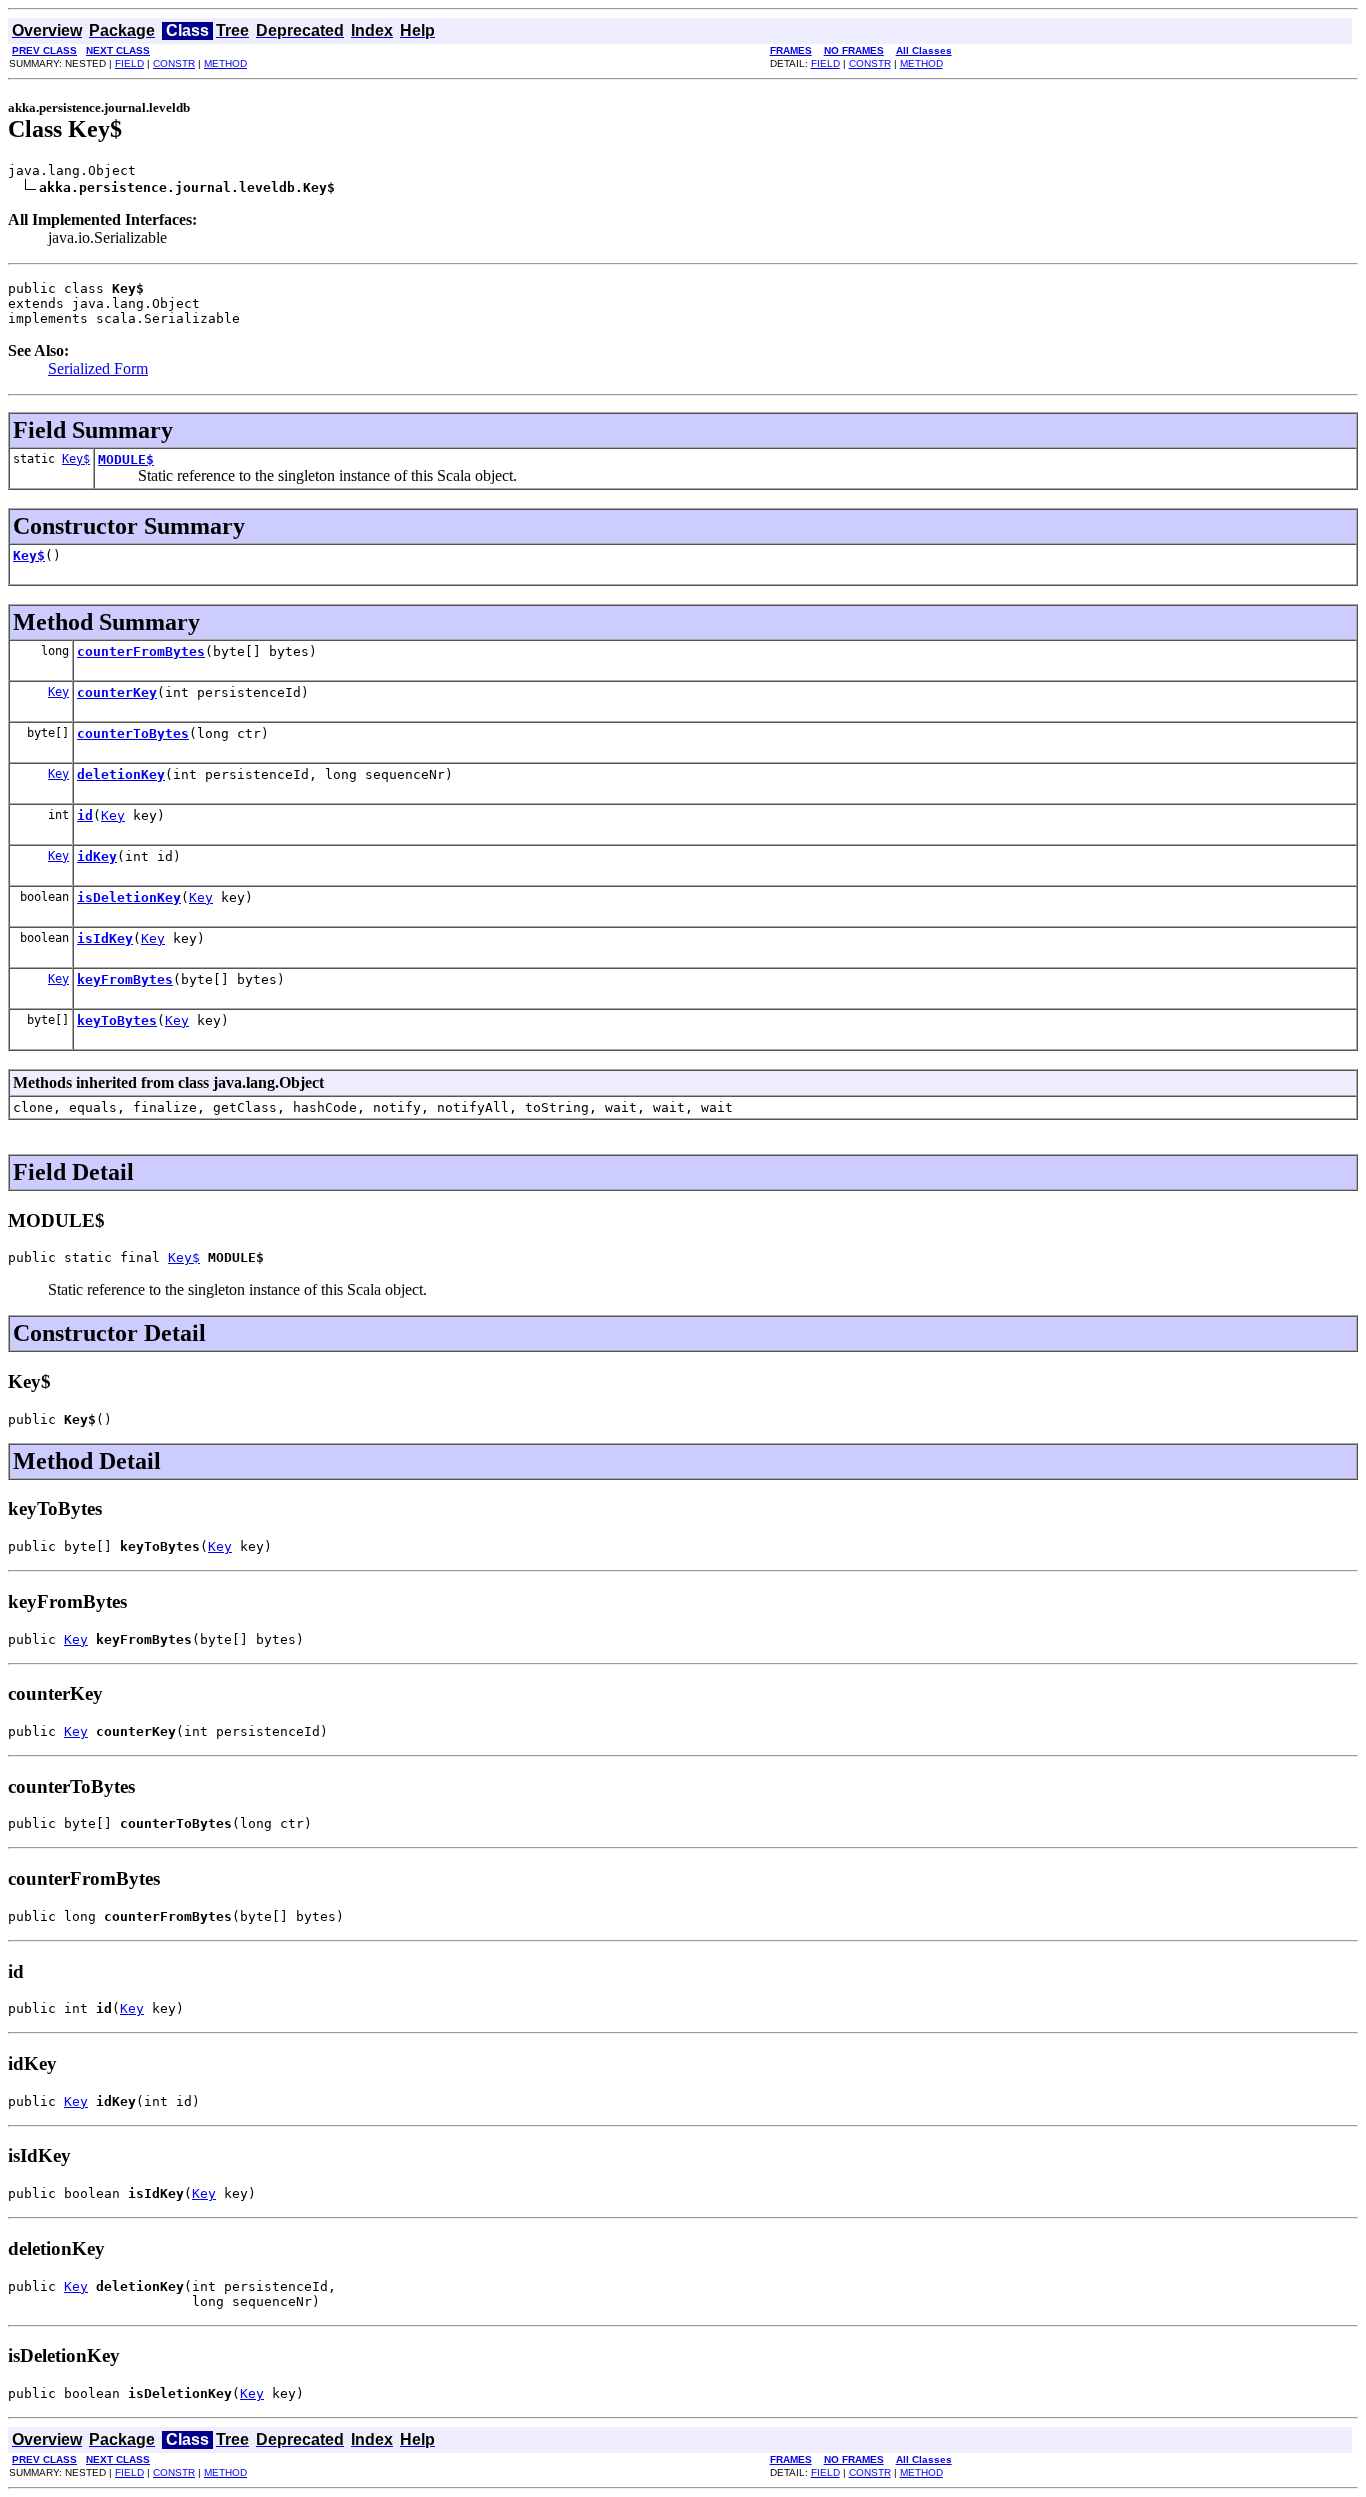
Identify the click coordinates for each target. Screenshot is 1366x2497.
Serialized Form (98, 368)
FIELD (129, 63)
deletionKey (121, 774)
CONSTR (174, 63)
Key (58, 692)
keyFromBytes (125, 979)
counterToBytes (133, 733)
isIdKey (105, 938)
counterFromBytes (141, 651)
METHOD (225, 63)
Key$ (76, 459)
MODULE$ (126, 459)
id (85, 815)
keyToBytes (117, 1020)
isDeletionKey (129, 897)
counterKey (117, 692)
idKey (97, 856)
